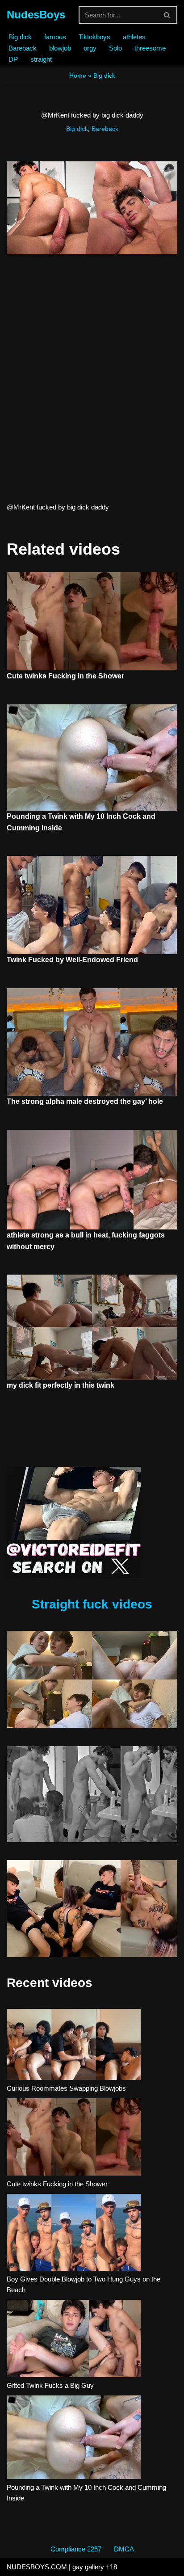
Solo (115, 48)
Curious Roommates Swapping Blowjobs (66, 2088)
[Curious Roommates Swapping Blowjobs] (74, 2046)
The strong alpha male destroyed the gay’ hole (85, 1101)
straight (41, 59)
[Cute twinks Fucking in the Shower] (74, 2138)
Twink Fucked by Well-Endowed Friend (72, 960)
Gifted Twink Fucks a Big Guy (50, 2385)
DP (13, 59)
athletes (134, 37)
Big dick (20, 37)
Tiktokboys (94, 37)
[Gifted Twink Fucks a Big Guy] (74, 2340)
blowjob (60, 48)
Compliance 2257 (76, 2549)
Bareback (23, 48)
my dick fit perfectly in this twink (61, 1385)
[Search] (167, 15)
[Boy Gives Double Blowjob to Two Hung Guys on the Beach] (74, 2234)
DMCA (124, 2549)
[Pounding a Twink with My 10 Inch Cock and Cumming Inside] (74, 2439)
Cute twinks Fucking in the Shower (65, 676)
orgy (90, 48)
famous (55, 37)
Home (78, 76)
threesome (150, 48)
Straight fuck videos (92, 1604)
